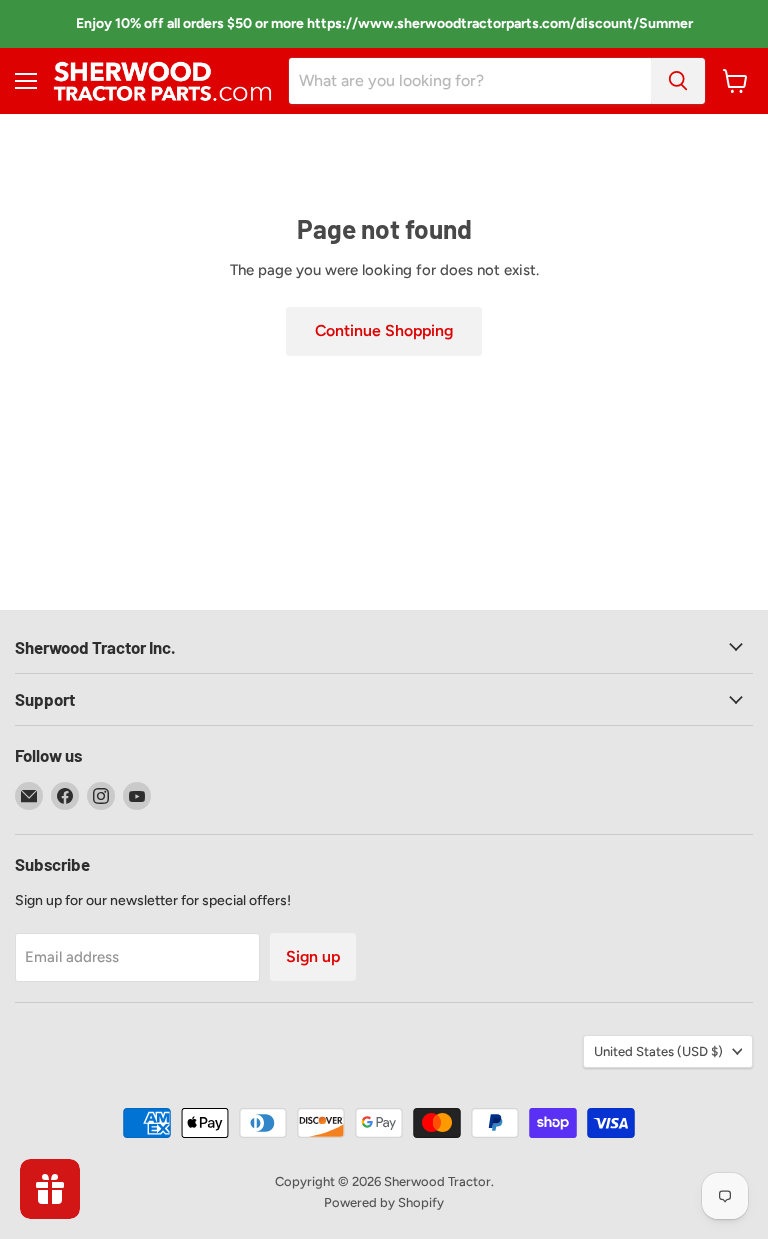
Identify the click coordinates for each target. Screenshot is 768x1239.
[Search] (678, 81)
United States (658, 1051)
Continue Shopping (384, 330)
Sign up (313, 956)
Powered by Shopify (384, 1202)
